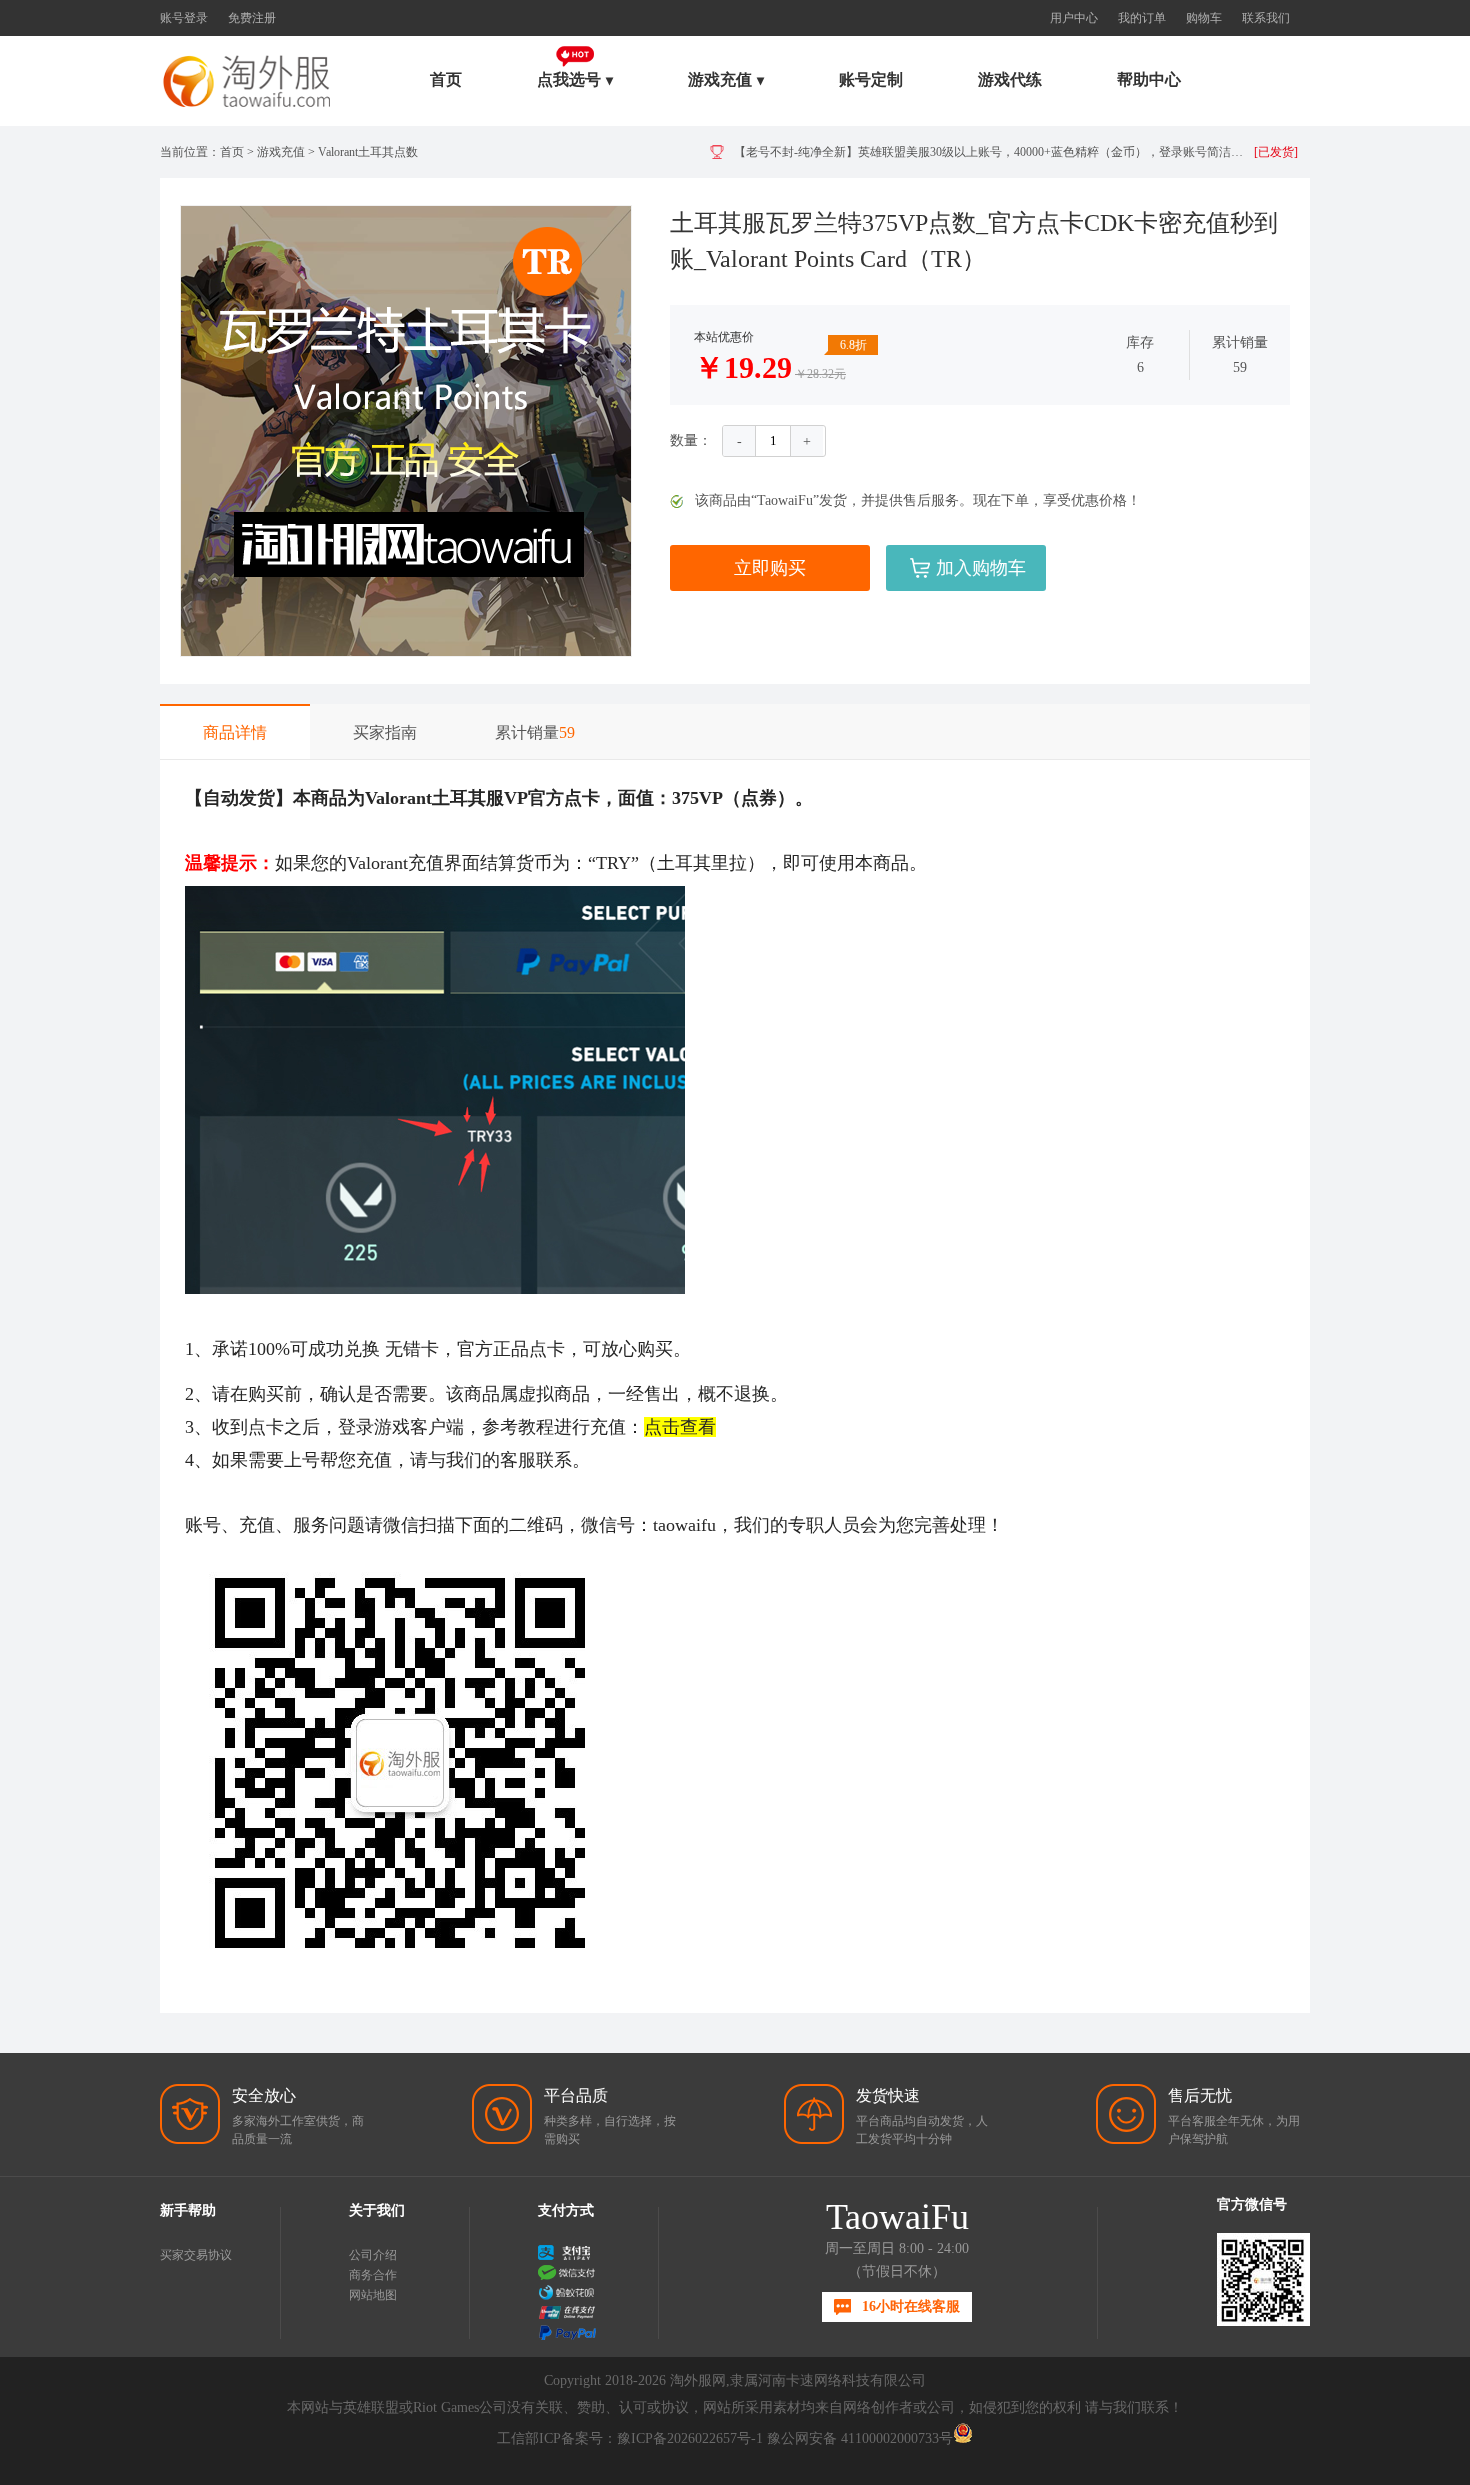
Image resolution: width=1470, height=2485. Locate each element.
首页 (446, 79)
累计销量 (535, 732)
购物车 (1204, 18)
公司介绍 (373, 2255)
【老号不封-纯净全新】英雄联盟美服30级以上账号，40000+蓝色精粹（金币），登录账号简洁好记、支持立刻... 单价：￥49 (994, 152)
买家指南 (385, 732)
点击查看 (680, 1427)
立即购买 (770, 568)
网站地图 (373, 2295)
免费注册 (252, 18)
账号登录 (184, 18)
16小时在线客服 (911, 2306)
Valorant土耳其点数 (368, 152)
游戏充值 (281, 152)
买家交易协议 (196, 2255)
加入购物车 (981, 568)
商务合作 (373, 2275)
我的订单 (1142, 18)
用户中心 (1074, 18)
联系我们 (1266, 18)
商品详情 (235, 732)
